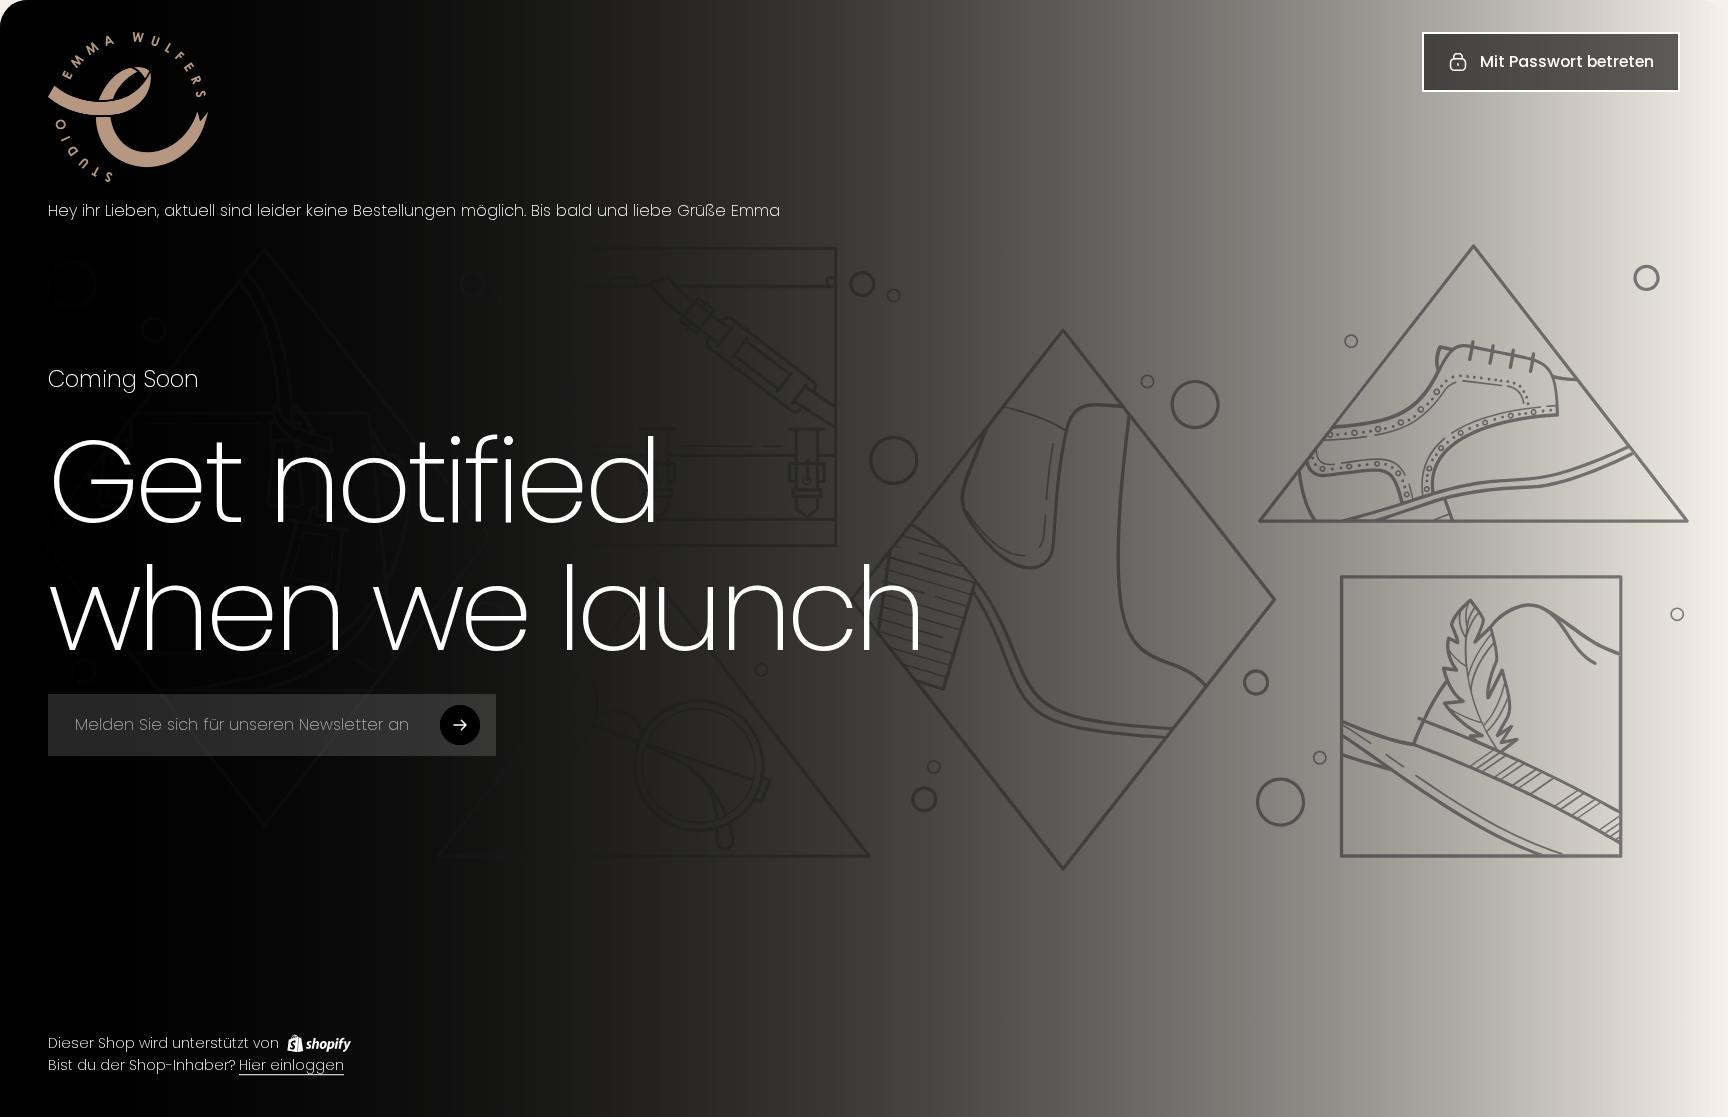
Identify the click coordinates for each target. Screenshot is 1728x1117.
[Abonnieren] (460, 725)
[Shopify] (319, 1043)
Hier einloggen (291, 1066)
